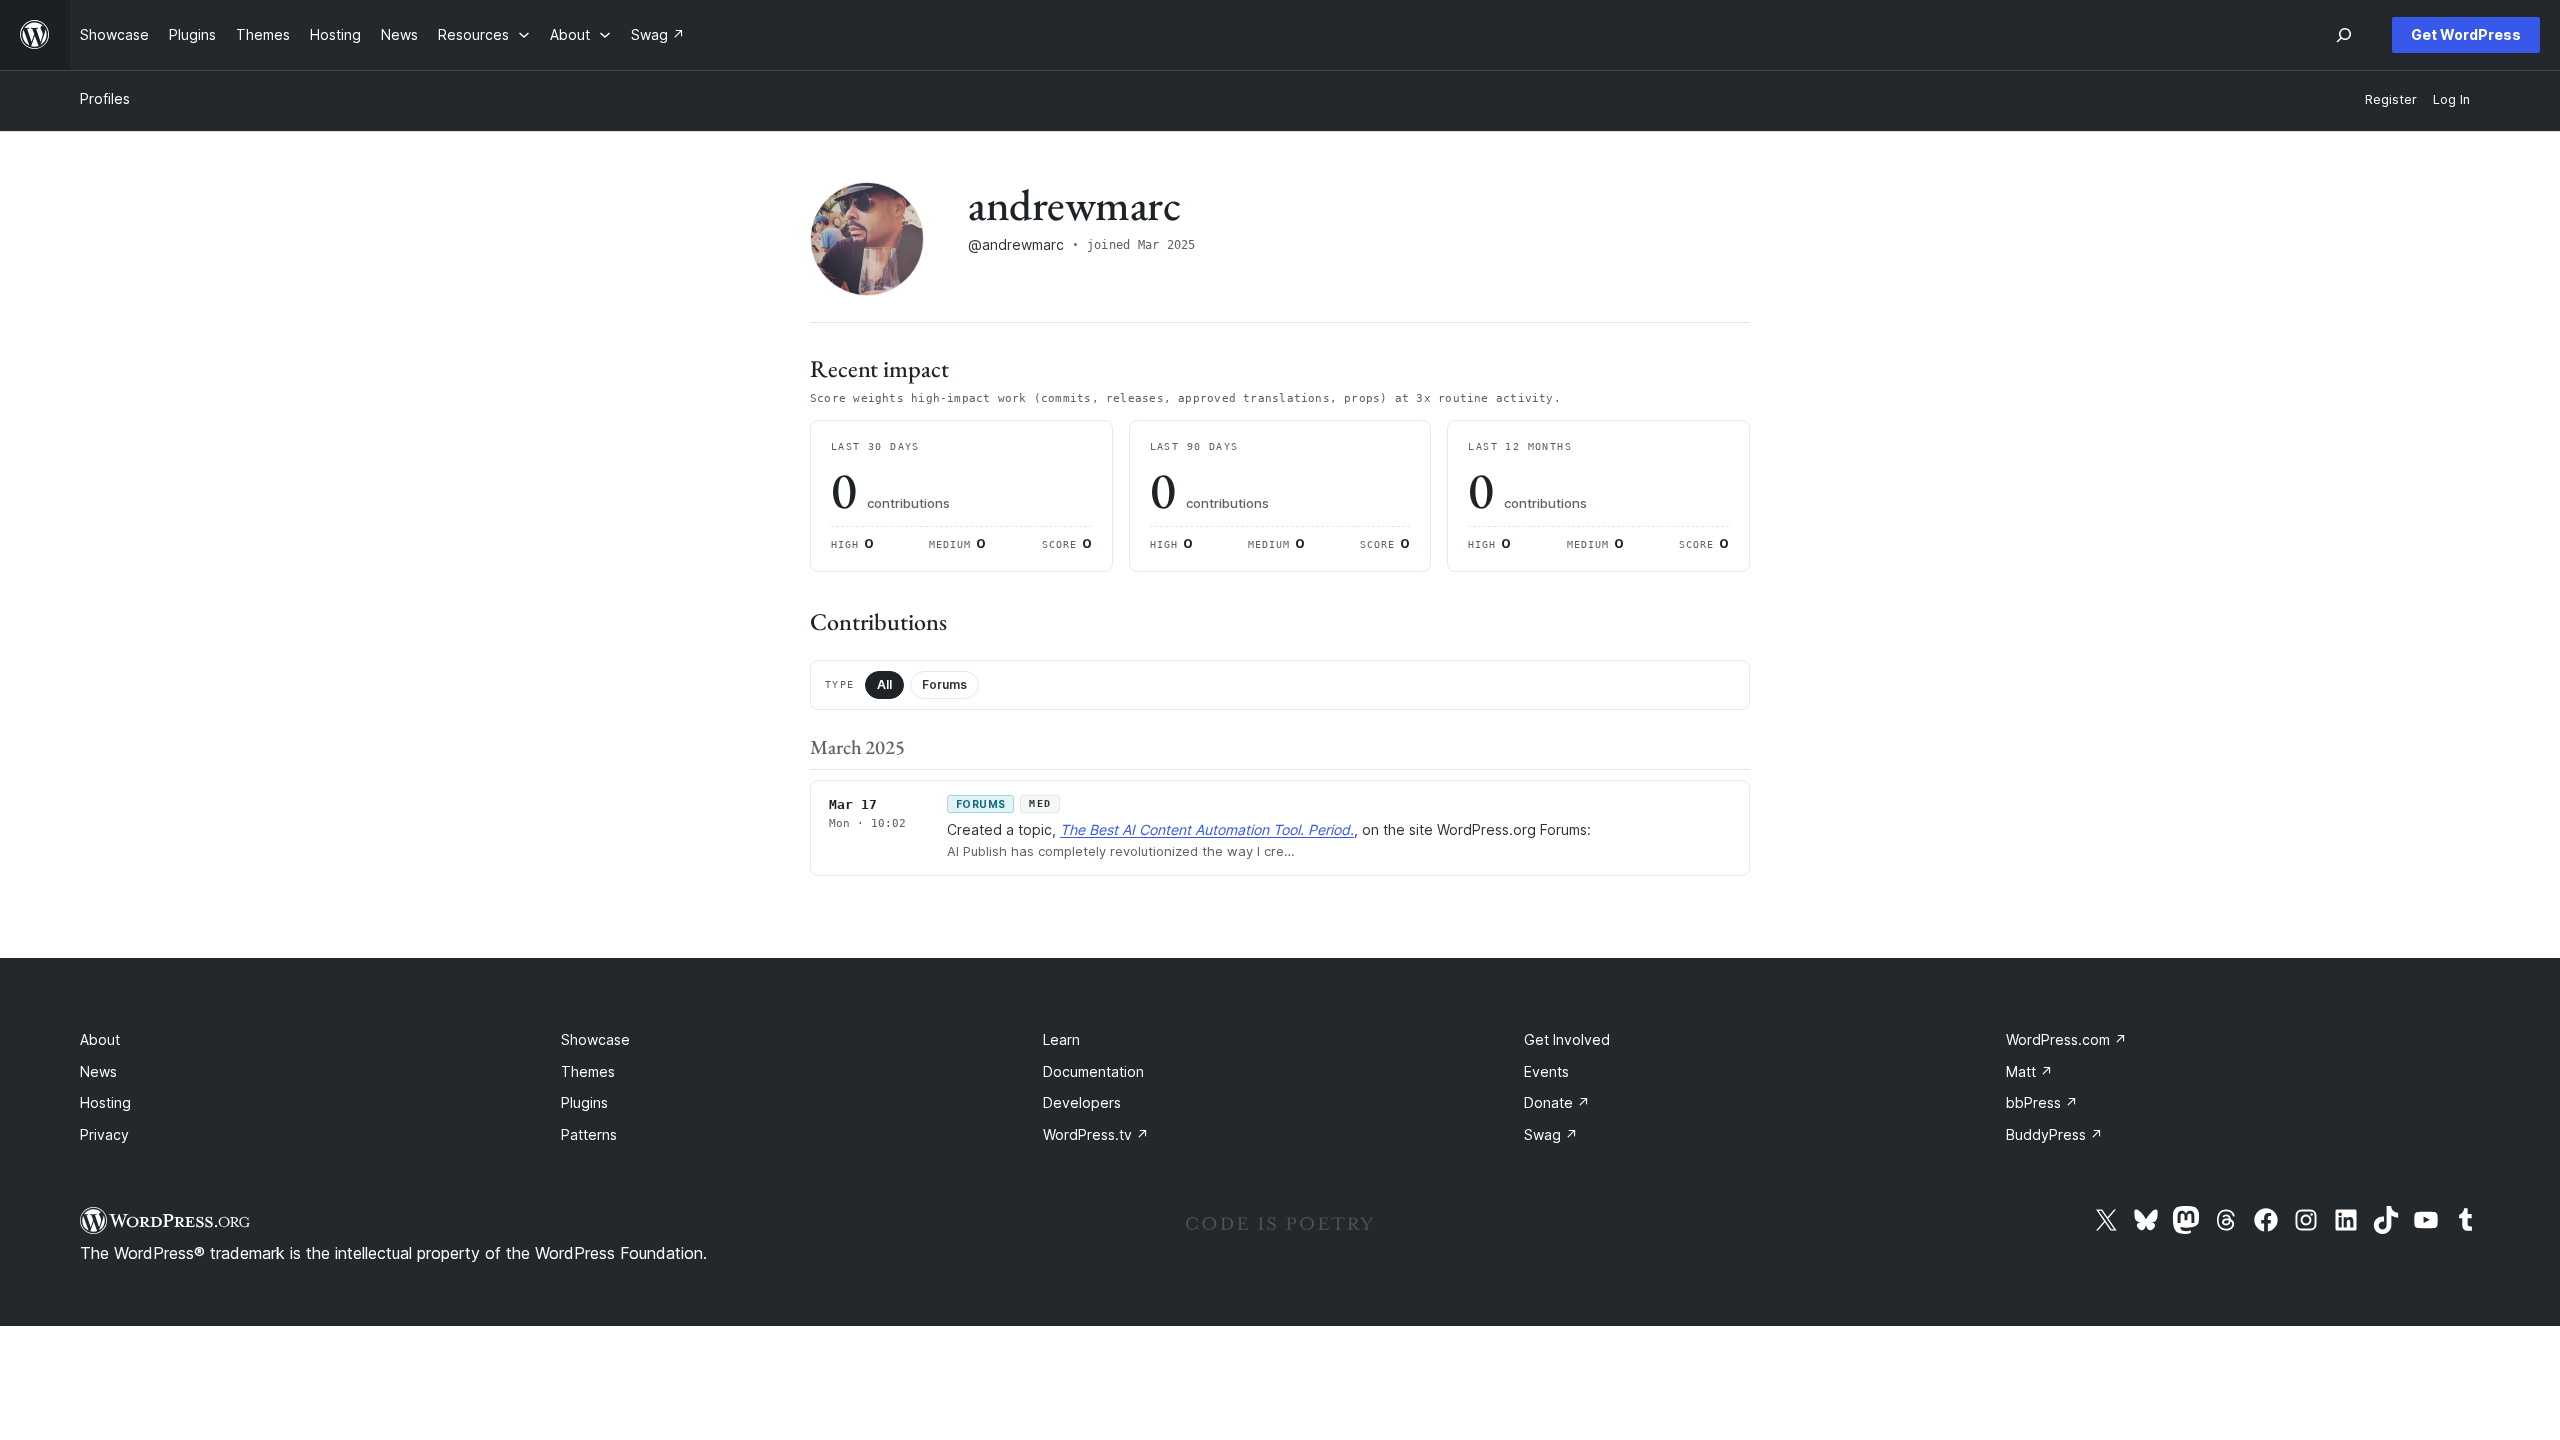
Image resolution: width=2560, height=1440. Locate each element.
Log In (2451, 99)
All (884, 684)
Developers (1082, 1102)
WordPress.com (2066, 1039)
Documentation (1093, 1071)
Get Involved (1567, 1039)
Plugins (584, 1102)
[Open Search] (2344, 35)
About (100, 1039)
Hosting (105, 1102)
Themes (588, 1071)
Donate (1557, 1102)
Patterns (589, 1134)
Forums (944, 684)
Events (1546, 1071)
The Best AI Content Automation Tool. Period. (1207, 829)
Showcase (595, 1039)
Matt (2029, 1071)
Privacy (104, 1134)
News (98, 1071)
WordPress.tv (1096, 1134)
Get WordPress (2466, 34)
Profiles (105, 98)
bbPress (2042, 1102)
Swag (1551, 1134)
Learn (1061, 1039)
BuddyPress (2054, 1134)
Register (2391, 99)
